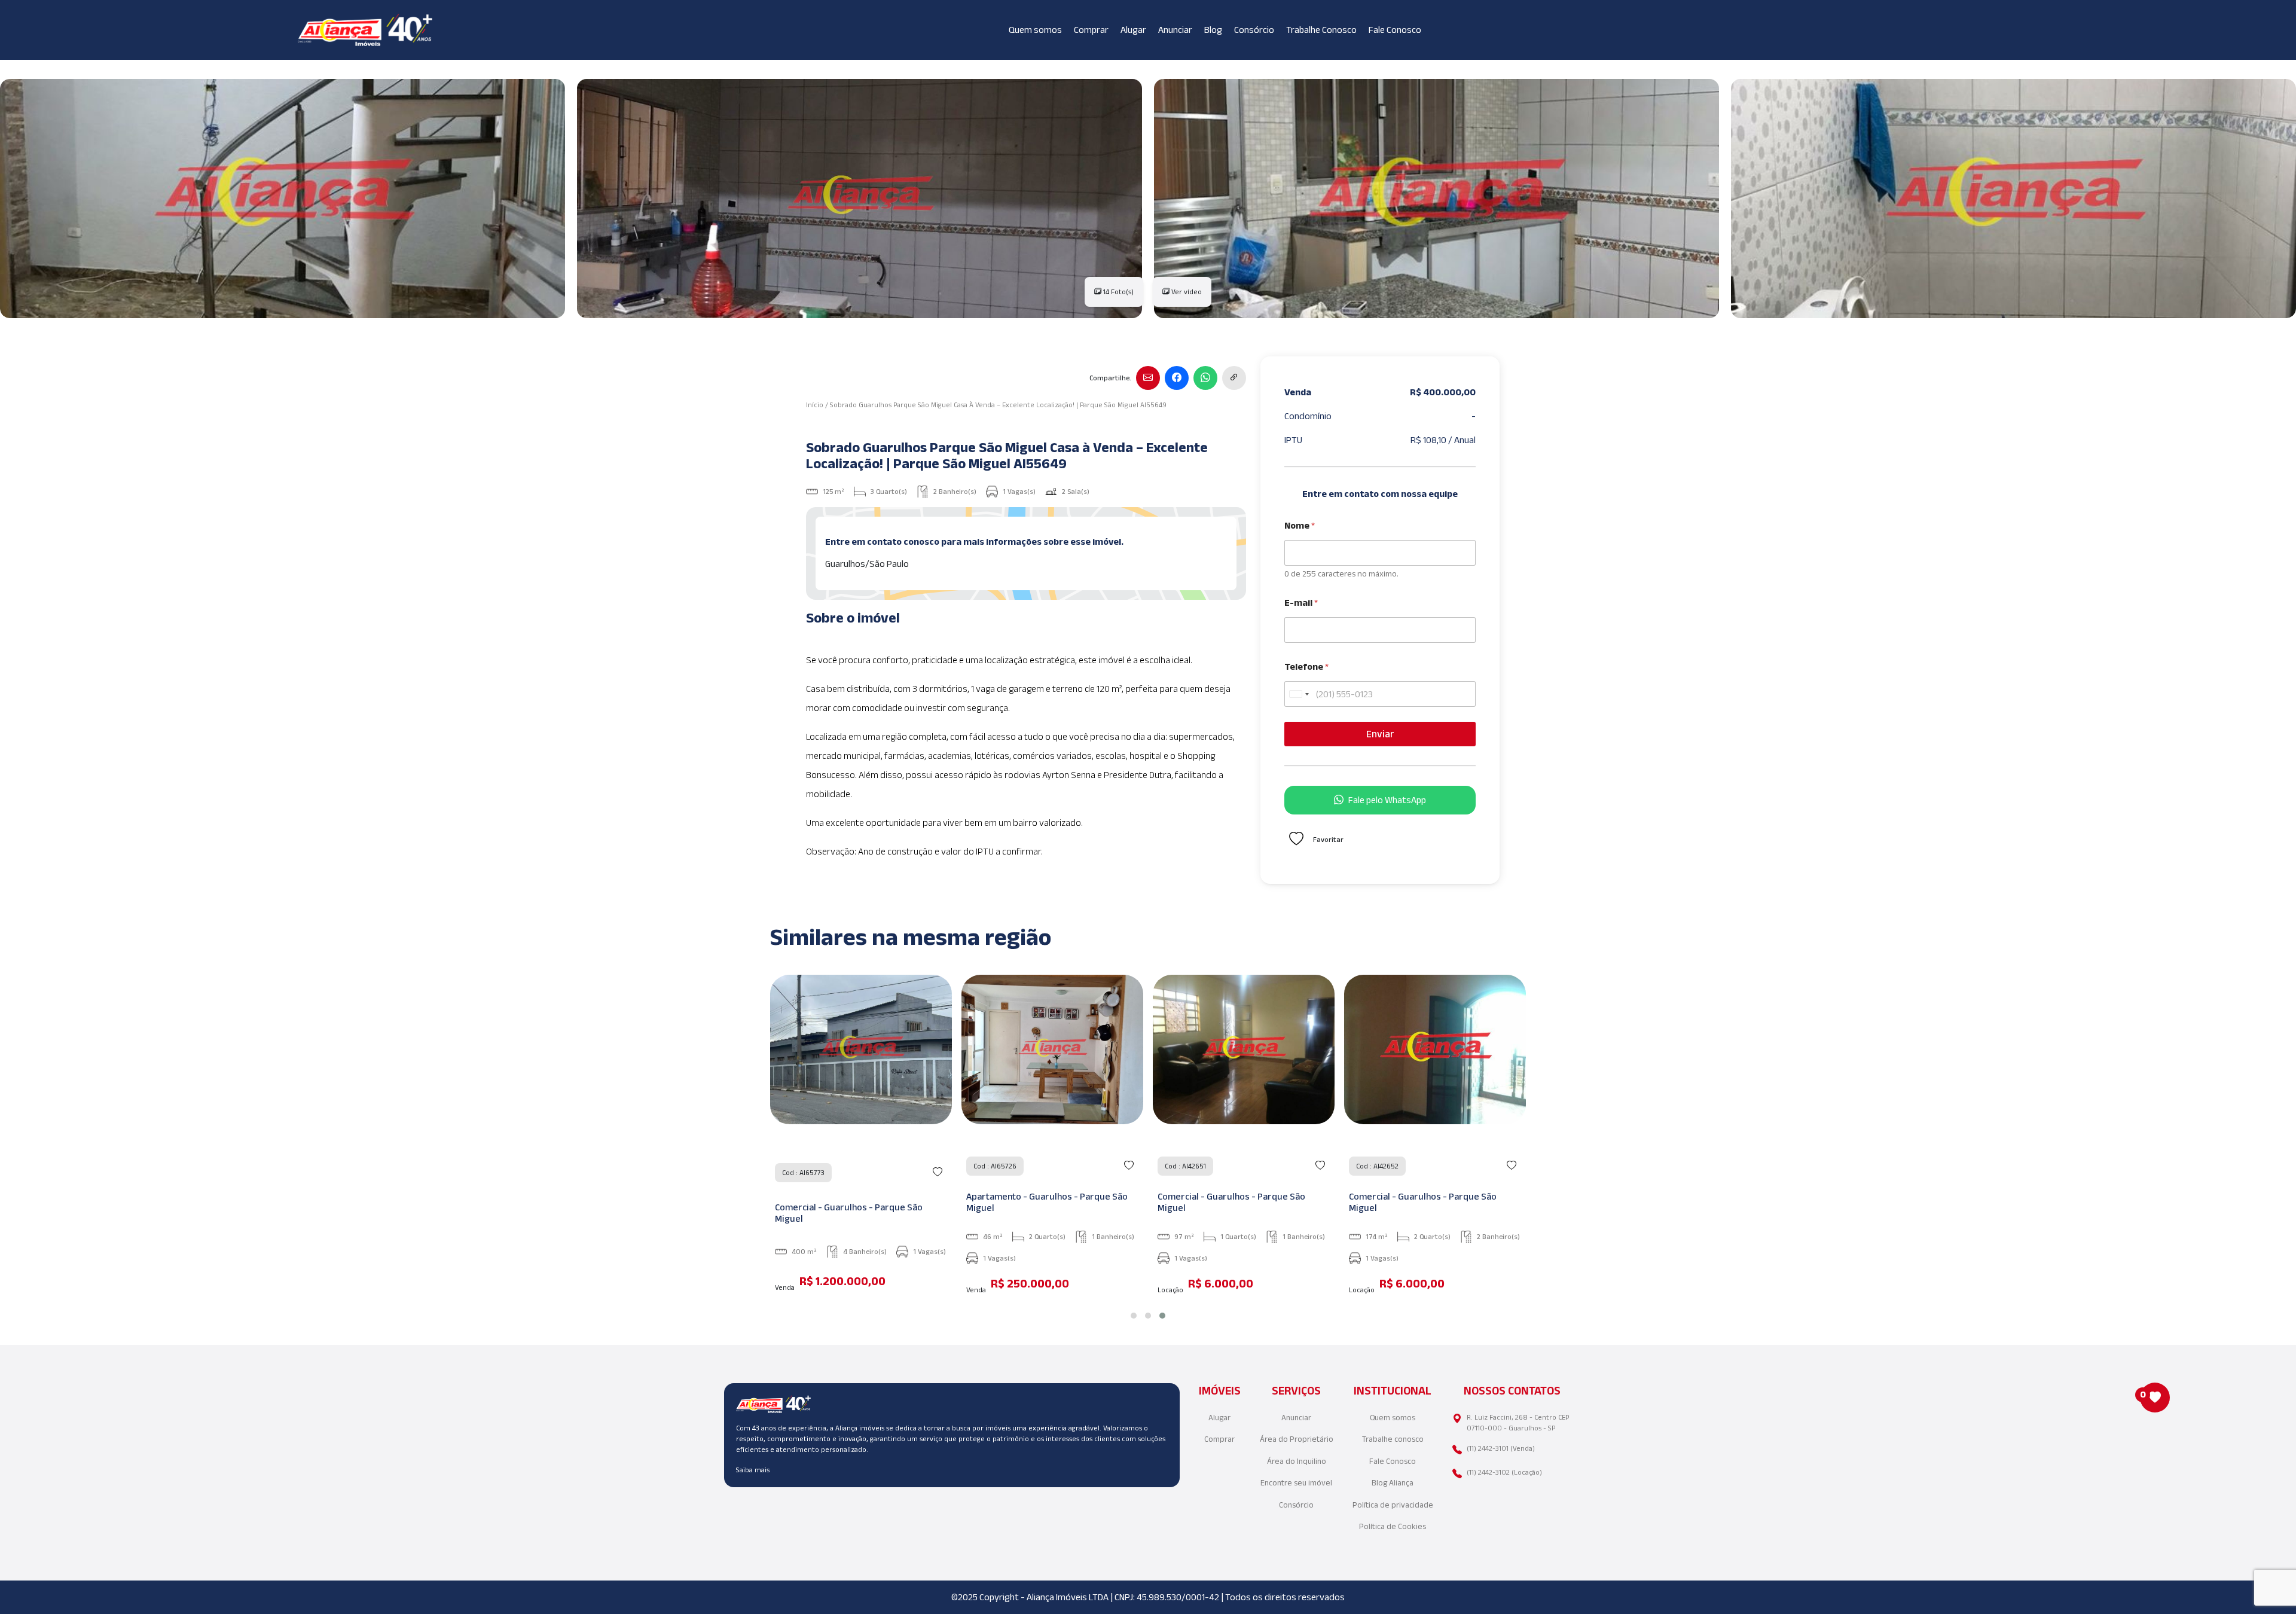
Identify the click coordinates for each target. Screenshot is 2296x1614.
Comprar (1091, 30)
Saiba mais (753, 1470)
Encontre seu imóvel (1296, 1483)
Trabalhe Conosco (1321, 30)
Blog (1213, 30)
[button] (1134, 1316)
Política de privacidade (1393, 1505)
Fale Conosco (1395, 30)
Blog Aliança (1393, 1483)
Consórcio (1254, 30)
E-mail (1301, 602)
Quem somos (1035, 30)
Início (815, 405)
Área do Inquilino (1297, 1461)
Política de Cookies (1393, 1526)
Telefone (1306, 666)
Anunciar (1175, 30)
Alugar (1133, 30)
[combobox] (1299, 694)
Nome (1300, 525)
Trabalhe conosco (1393, 1439)
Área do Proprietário (1297, 1439)
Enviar (1380, 734)
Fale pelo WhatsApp (1387, 800)
